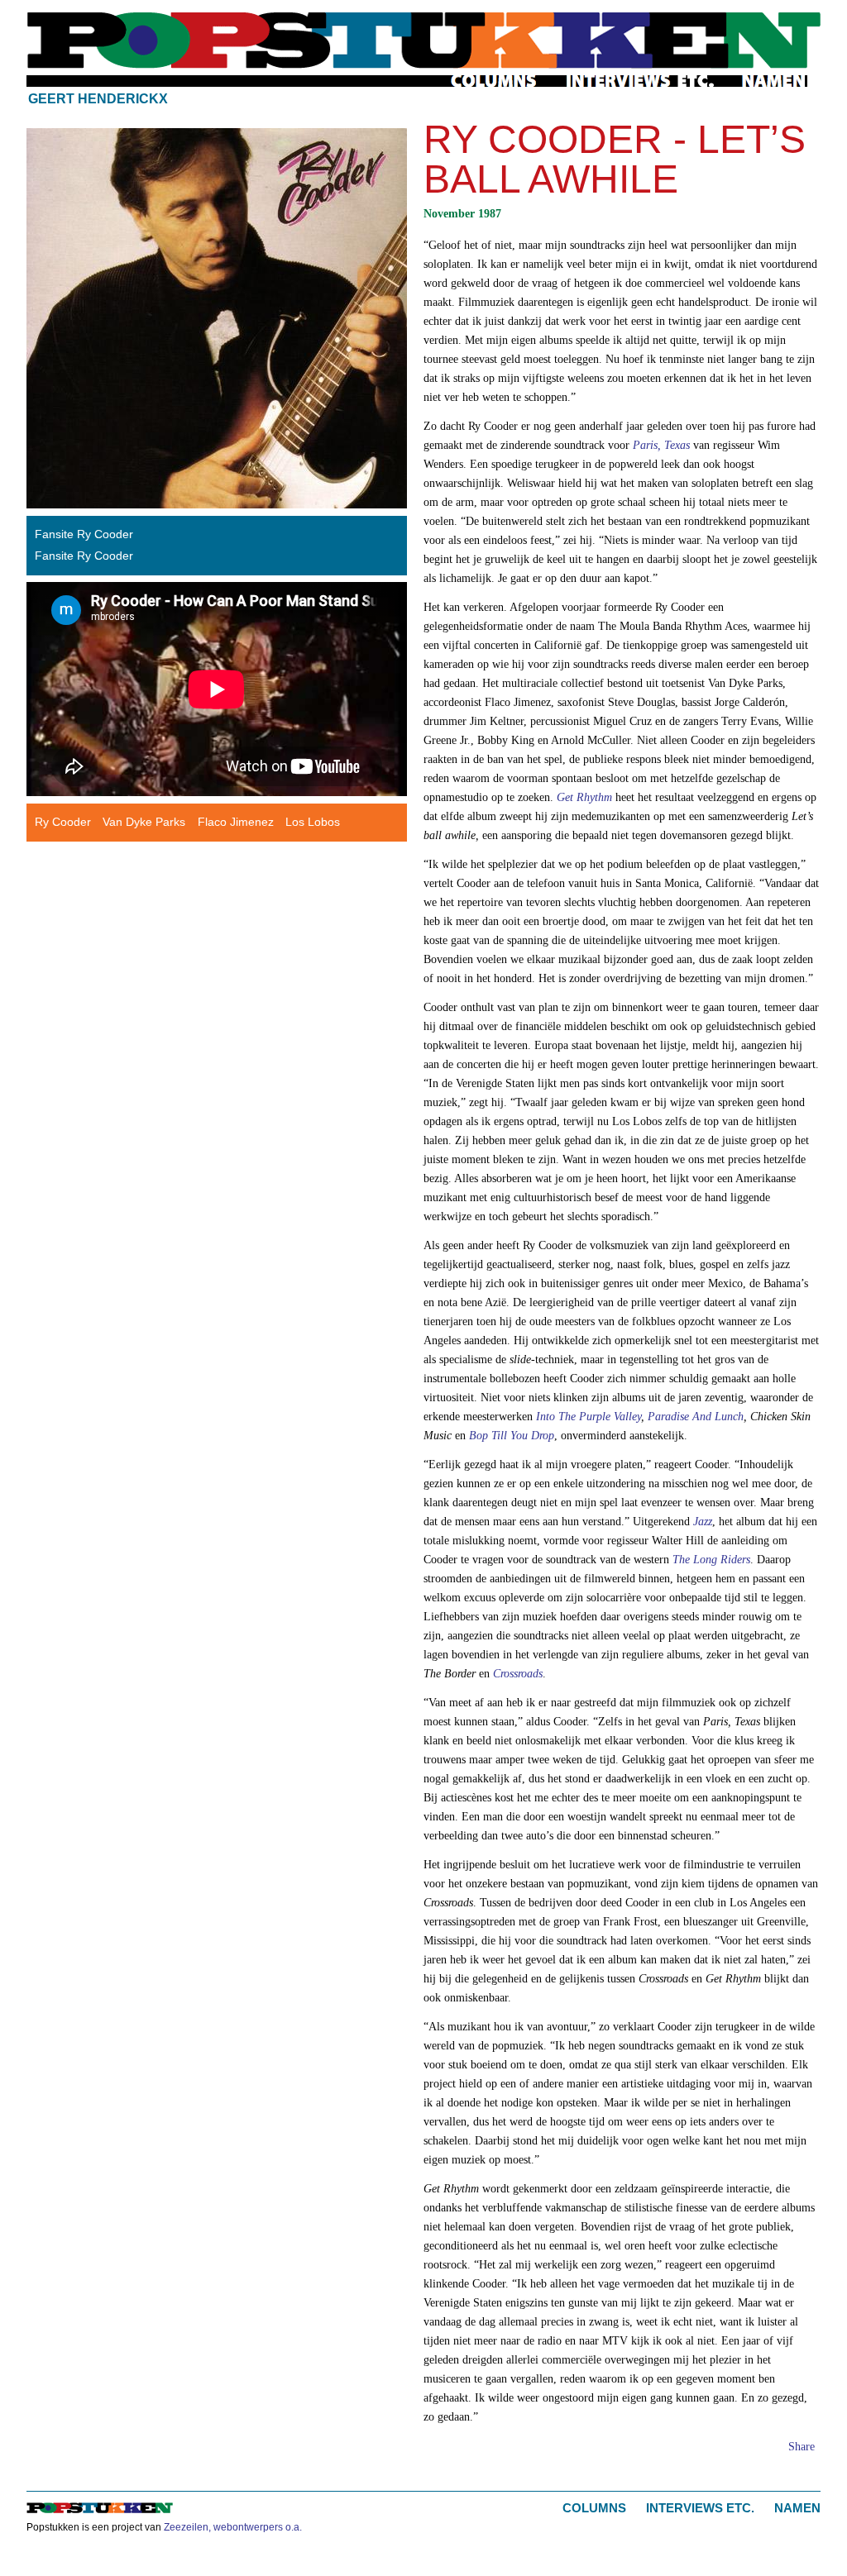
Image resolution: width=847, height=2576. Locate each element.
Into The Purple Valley (589, 1416)
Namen (797, 2508)
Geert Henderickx (98, 99)
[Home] (423, 41)
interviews (641, 81)
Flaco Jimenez (236, 822)
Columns (594, 2508)
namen (774, 81)
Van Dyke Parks (144, 822)
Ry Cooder (63, 822)
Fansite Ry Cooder (84, 534)
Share (802, 2446)
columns (495, 81)
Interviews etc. (700, 2508)
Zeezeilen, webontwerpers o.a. (233, 2527)
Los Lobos (313, 822)
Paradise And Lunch (696, 1416)
